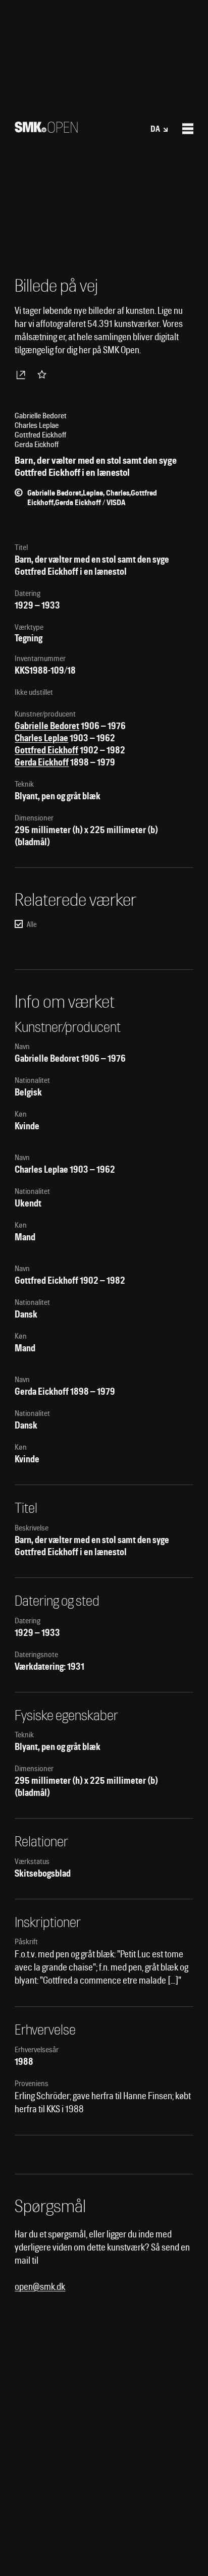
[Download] (23, 374)
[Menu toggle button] (188, 129)
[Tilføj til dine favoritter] (44, 374)
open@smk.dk (40, 2287)
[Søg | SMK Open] (46, 129)
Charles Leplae (41, 738)
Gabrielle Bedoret (47, 726)
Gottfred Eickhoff (46, 750)
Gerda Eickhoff (42, 762)
